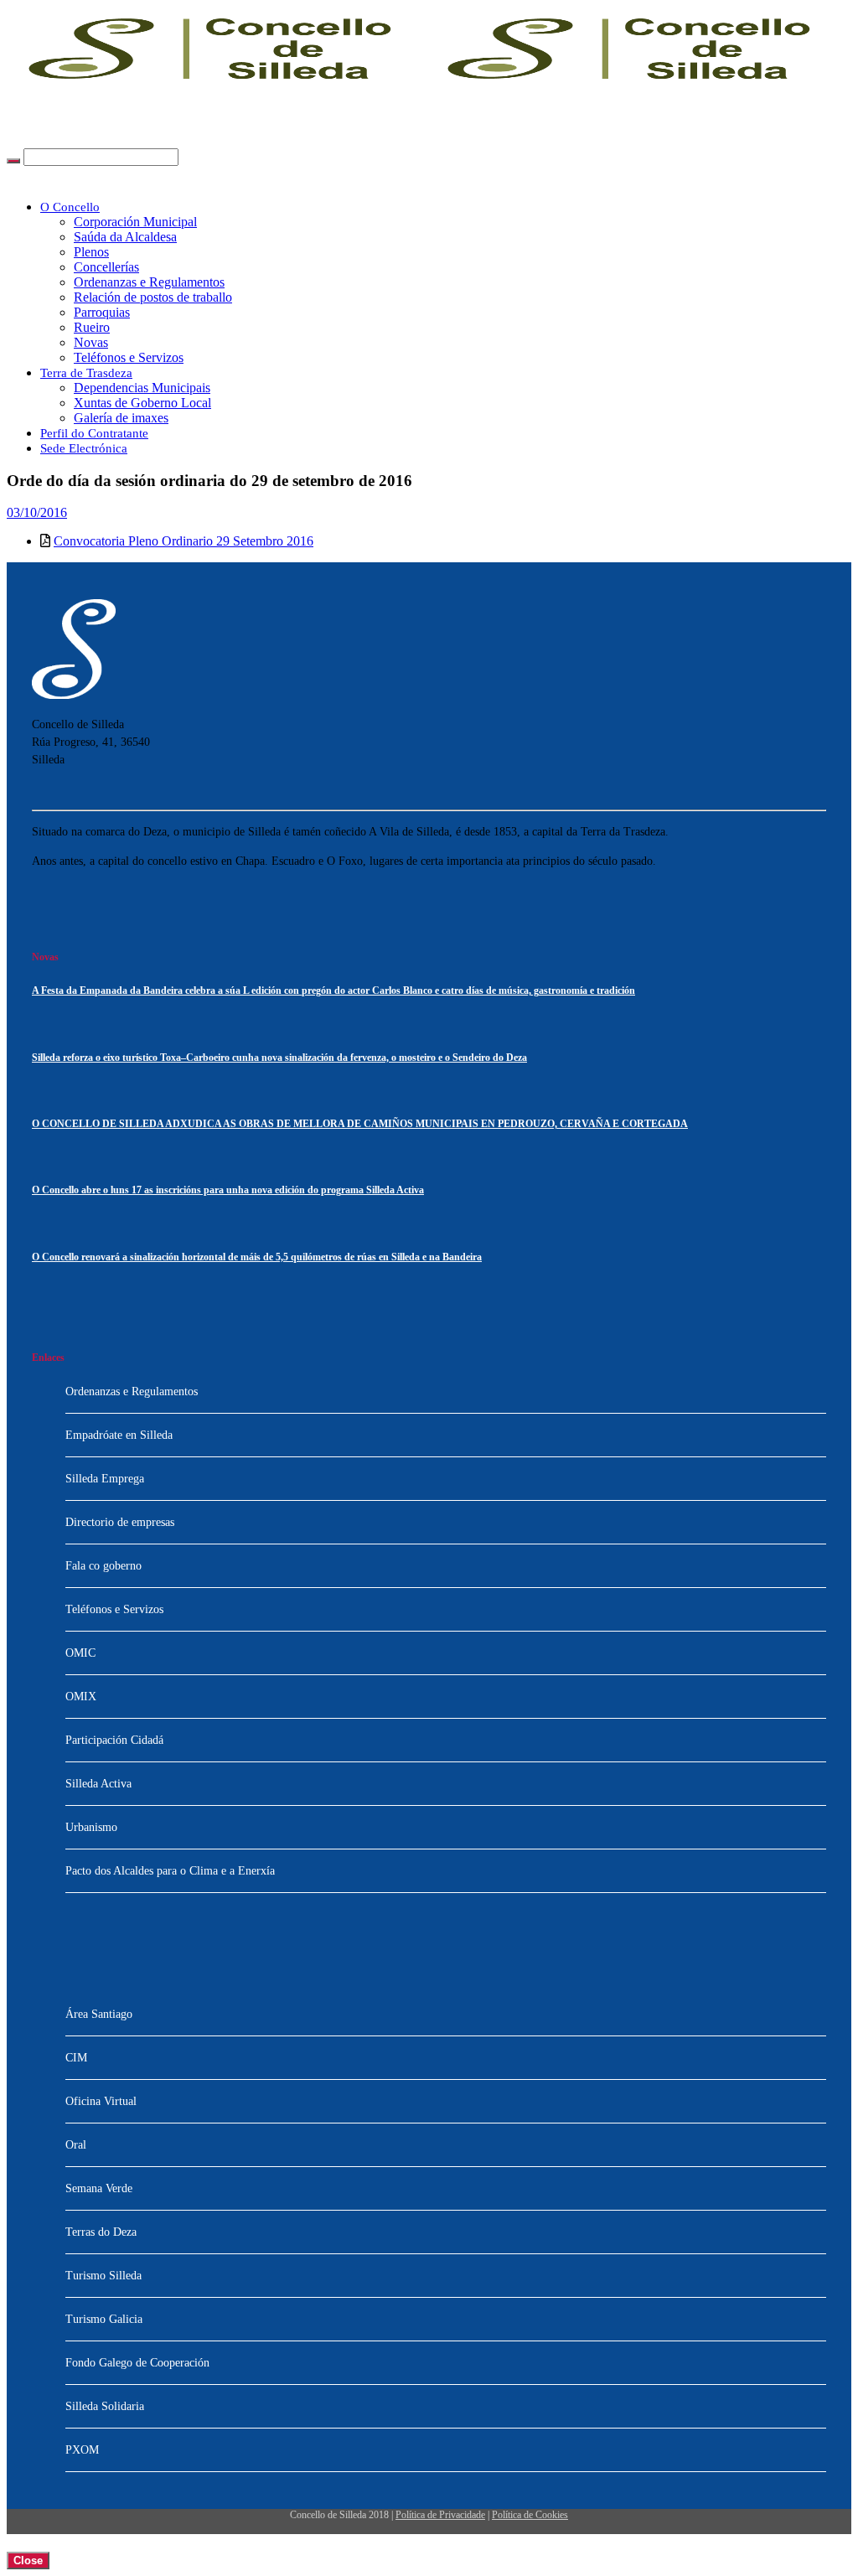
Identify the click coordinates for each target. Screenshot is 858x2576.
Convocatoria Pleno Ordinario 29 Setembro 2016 (183, 541)
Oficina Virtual (101, 2101)
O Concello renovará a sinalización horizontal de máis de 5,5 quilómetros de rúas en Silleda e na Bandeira (257, 1257)
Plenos (91, 252)
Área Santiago (99, 2014)
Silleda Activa (98, 1784)
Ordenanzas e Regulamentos (149, 282)
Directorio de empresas (120, 1522)
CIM (76, 2058)
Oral (76, 2145)
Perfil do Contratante (94, 433)
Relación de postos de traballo (153, 297)
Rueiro (92, 327)
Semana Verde (99, 2188)
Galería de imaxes (121, 418)
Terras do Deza (101, 2232)
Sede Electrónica (84, 448)
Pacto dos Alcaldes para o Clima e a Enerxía (170, 1871)
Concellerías (106, 267)
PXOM (82, 2450)
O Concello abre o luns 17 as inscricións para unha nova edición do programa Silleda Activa (228, 1190)
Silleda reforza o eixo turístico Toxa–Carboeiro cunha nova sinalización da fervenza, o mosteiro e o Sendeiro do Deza (279, 1058)
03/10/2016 (37, 512)
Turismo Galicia (104, 2319)
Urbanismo (91, 1827)
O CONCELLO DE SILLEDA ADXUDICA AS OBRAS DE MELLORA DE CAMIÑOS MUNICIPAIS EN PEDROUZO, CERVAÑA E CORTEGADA (360, 1124)
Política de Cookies (530, 2515)
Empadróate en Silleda (119, 1435)
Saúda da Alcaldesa (125, 237)
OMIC (80, 1653)
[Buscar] (13, 161)
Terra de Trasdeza (86, 373)
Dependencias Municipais (142, 388)
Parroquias (102, 312)
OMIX (81, 1697)
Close (28, 2560)
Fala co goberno (103, 1566)
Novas (91, 342)
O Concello (70, 207)
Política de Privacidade (440, 2515)
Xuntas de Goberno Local (142, 403)
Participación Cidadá (114, 1740)
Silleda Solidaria (105, 2406)
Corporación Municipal (135, 222)
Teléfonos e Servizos (129, 357)
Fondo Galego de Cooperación (137, 2363)
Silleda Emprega (105, 1479)
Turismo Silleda (103, 2276)
